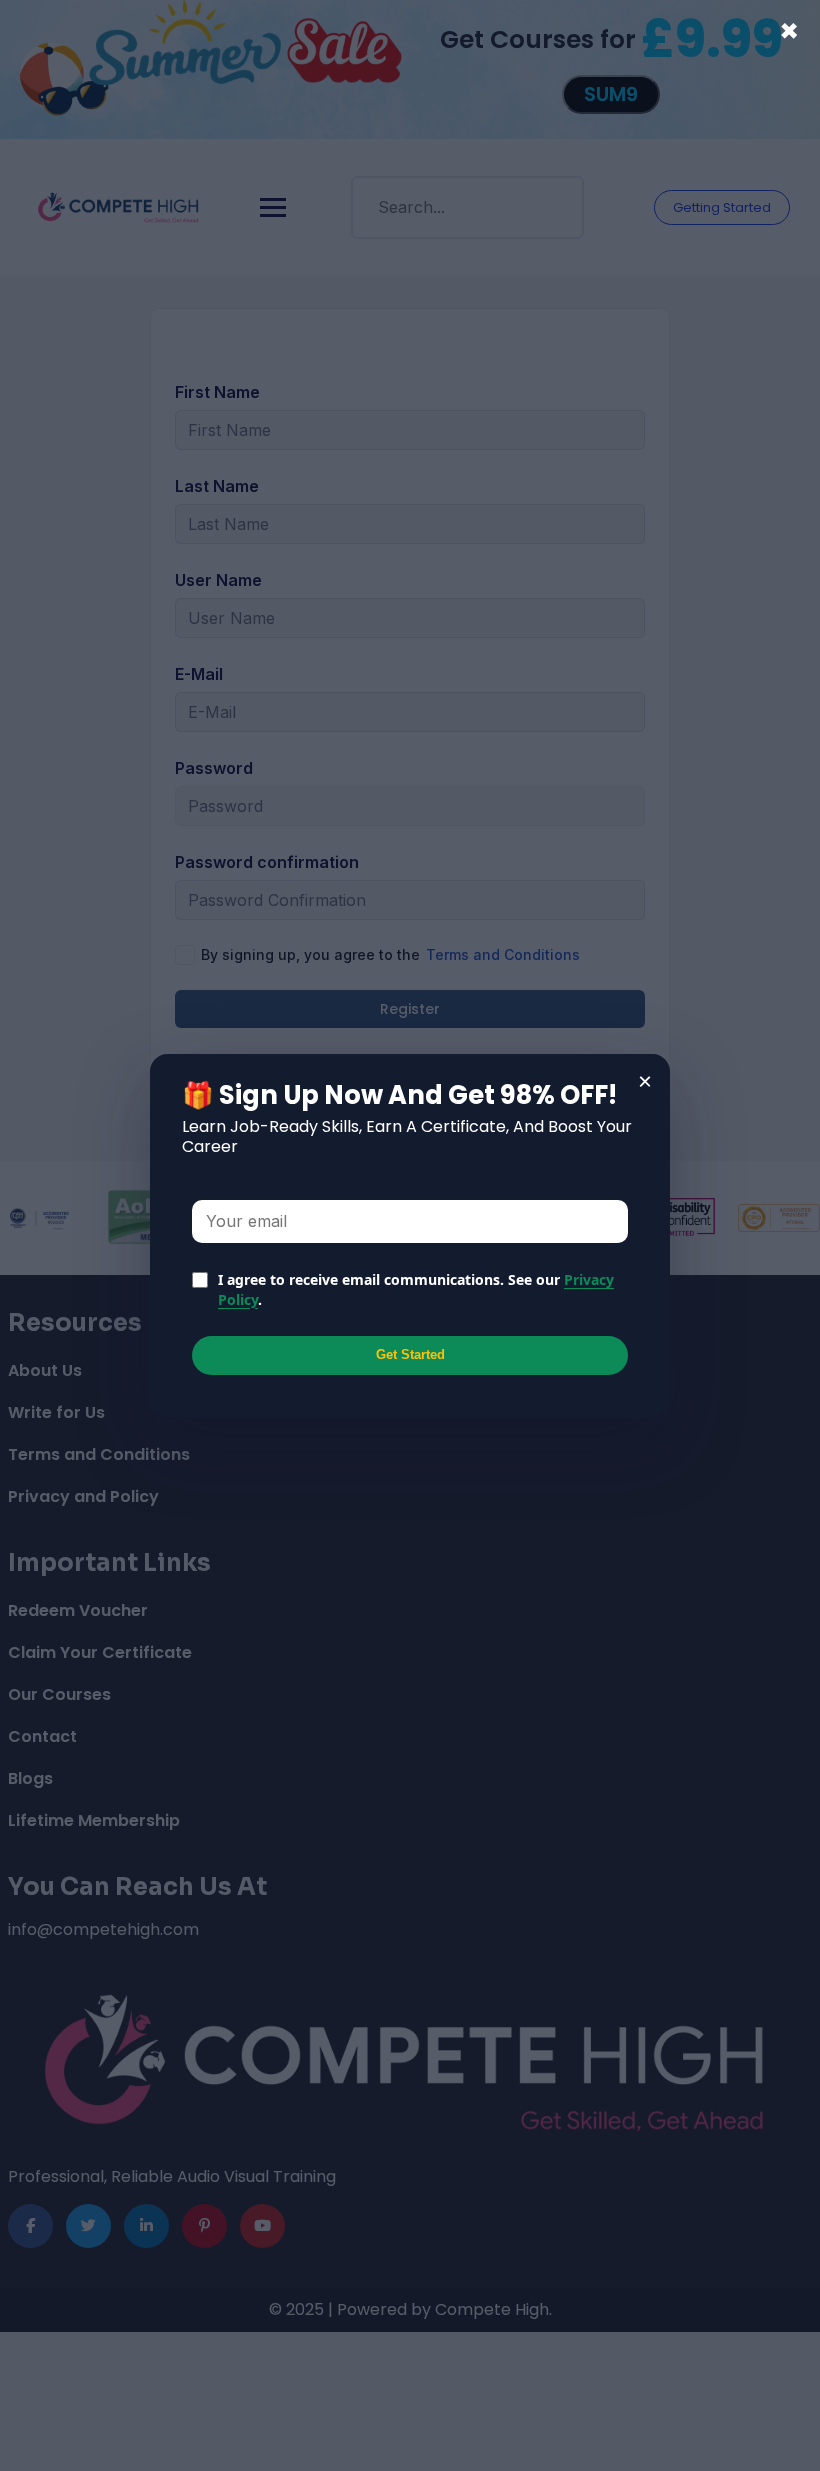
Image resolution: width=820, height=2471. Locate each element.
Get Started (410, 1354)
